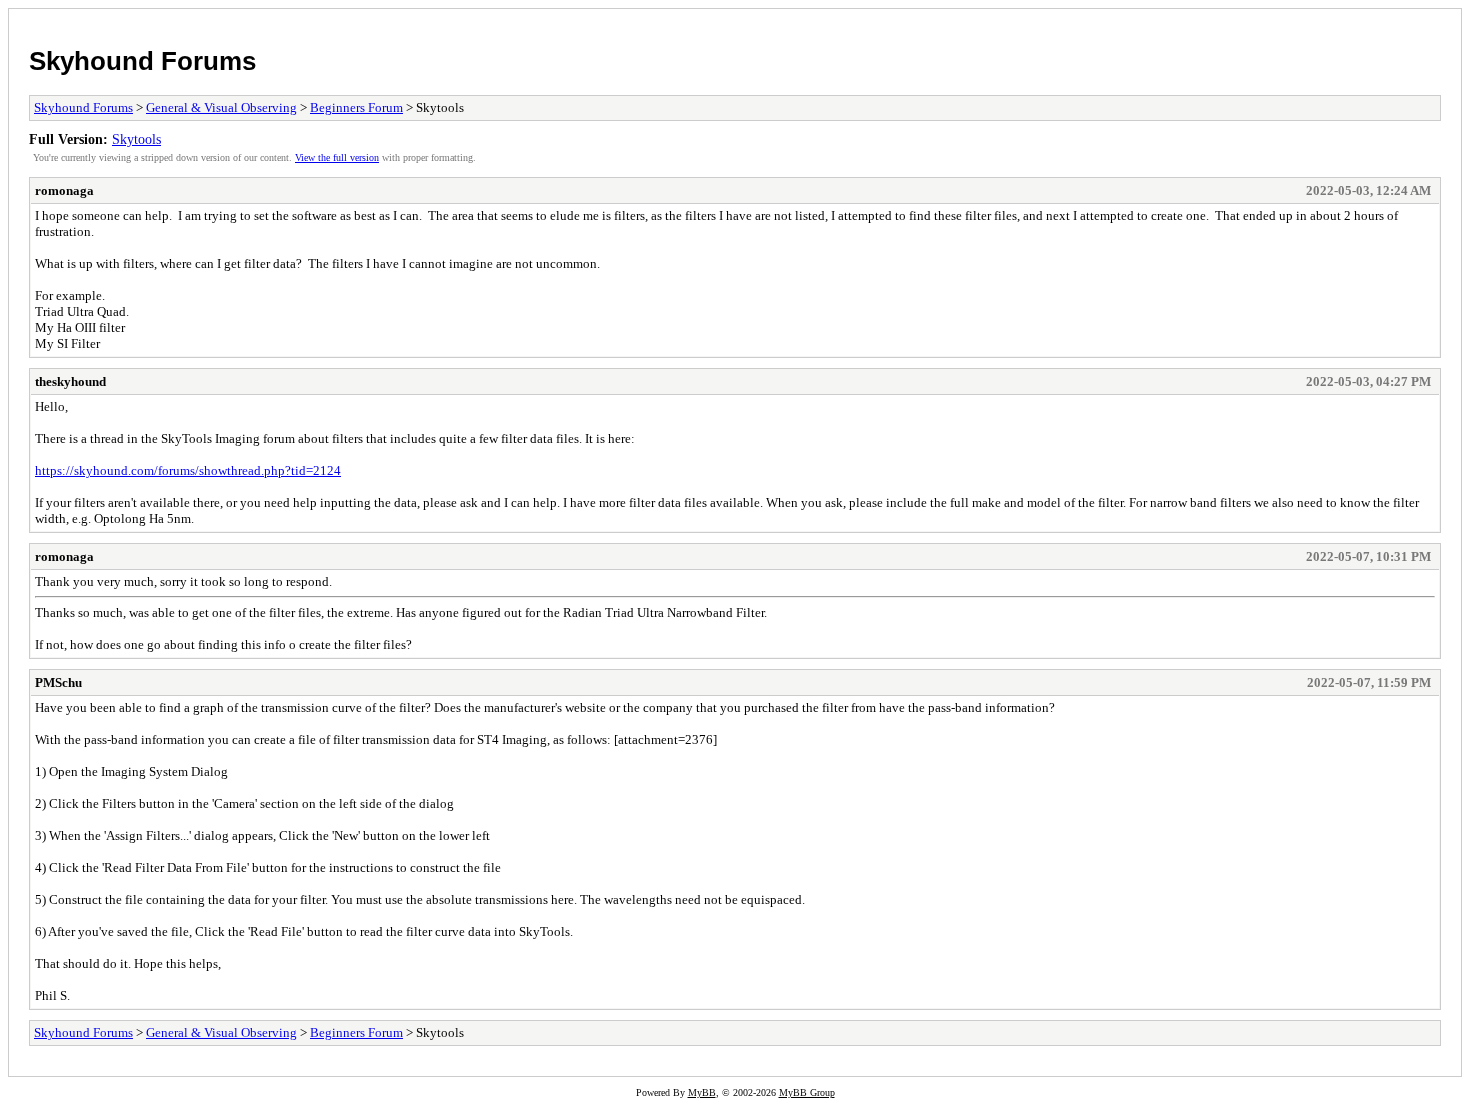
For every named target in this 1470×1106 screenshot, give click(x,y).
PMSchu (58, 682)
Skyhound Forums (142, 61)
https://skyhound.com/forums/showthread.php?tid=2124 (188, 470)
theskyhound (70, 381)
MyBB (702, 1092)
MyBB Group (807, 1092)
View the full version (337, 157)
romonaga (64, 190)
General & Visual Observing (221, 107)
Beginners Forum (356, 107)
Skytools (136, 139)
